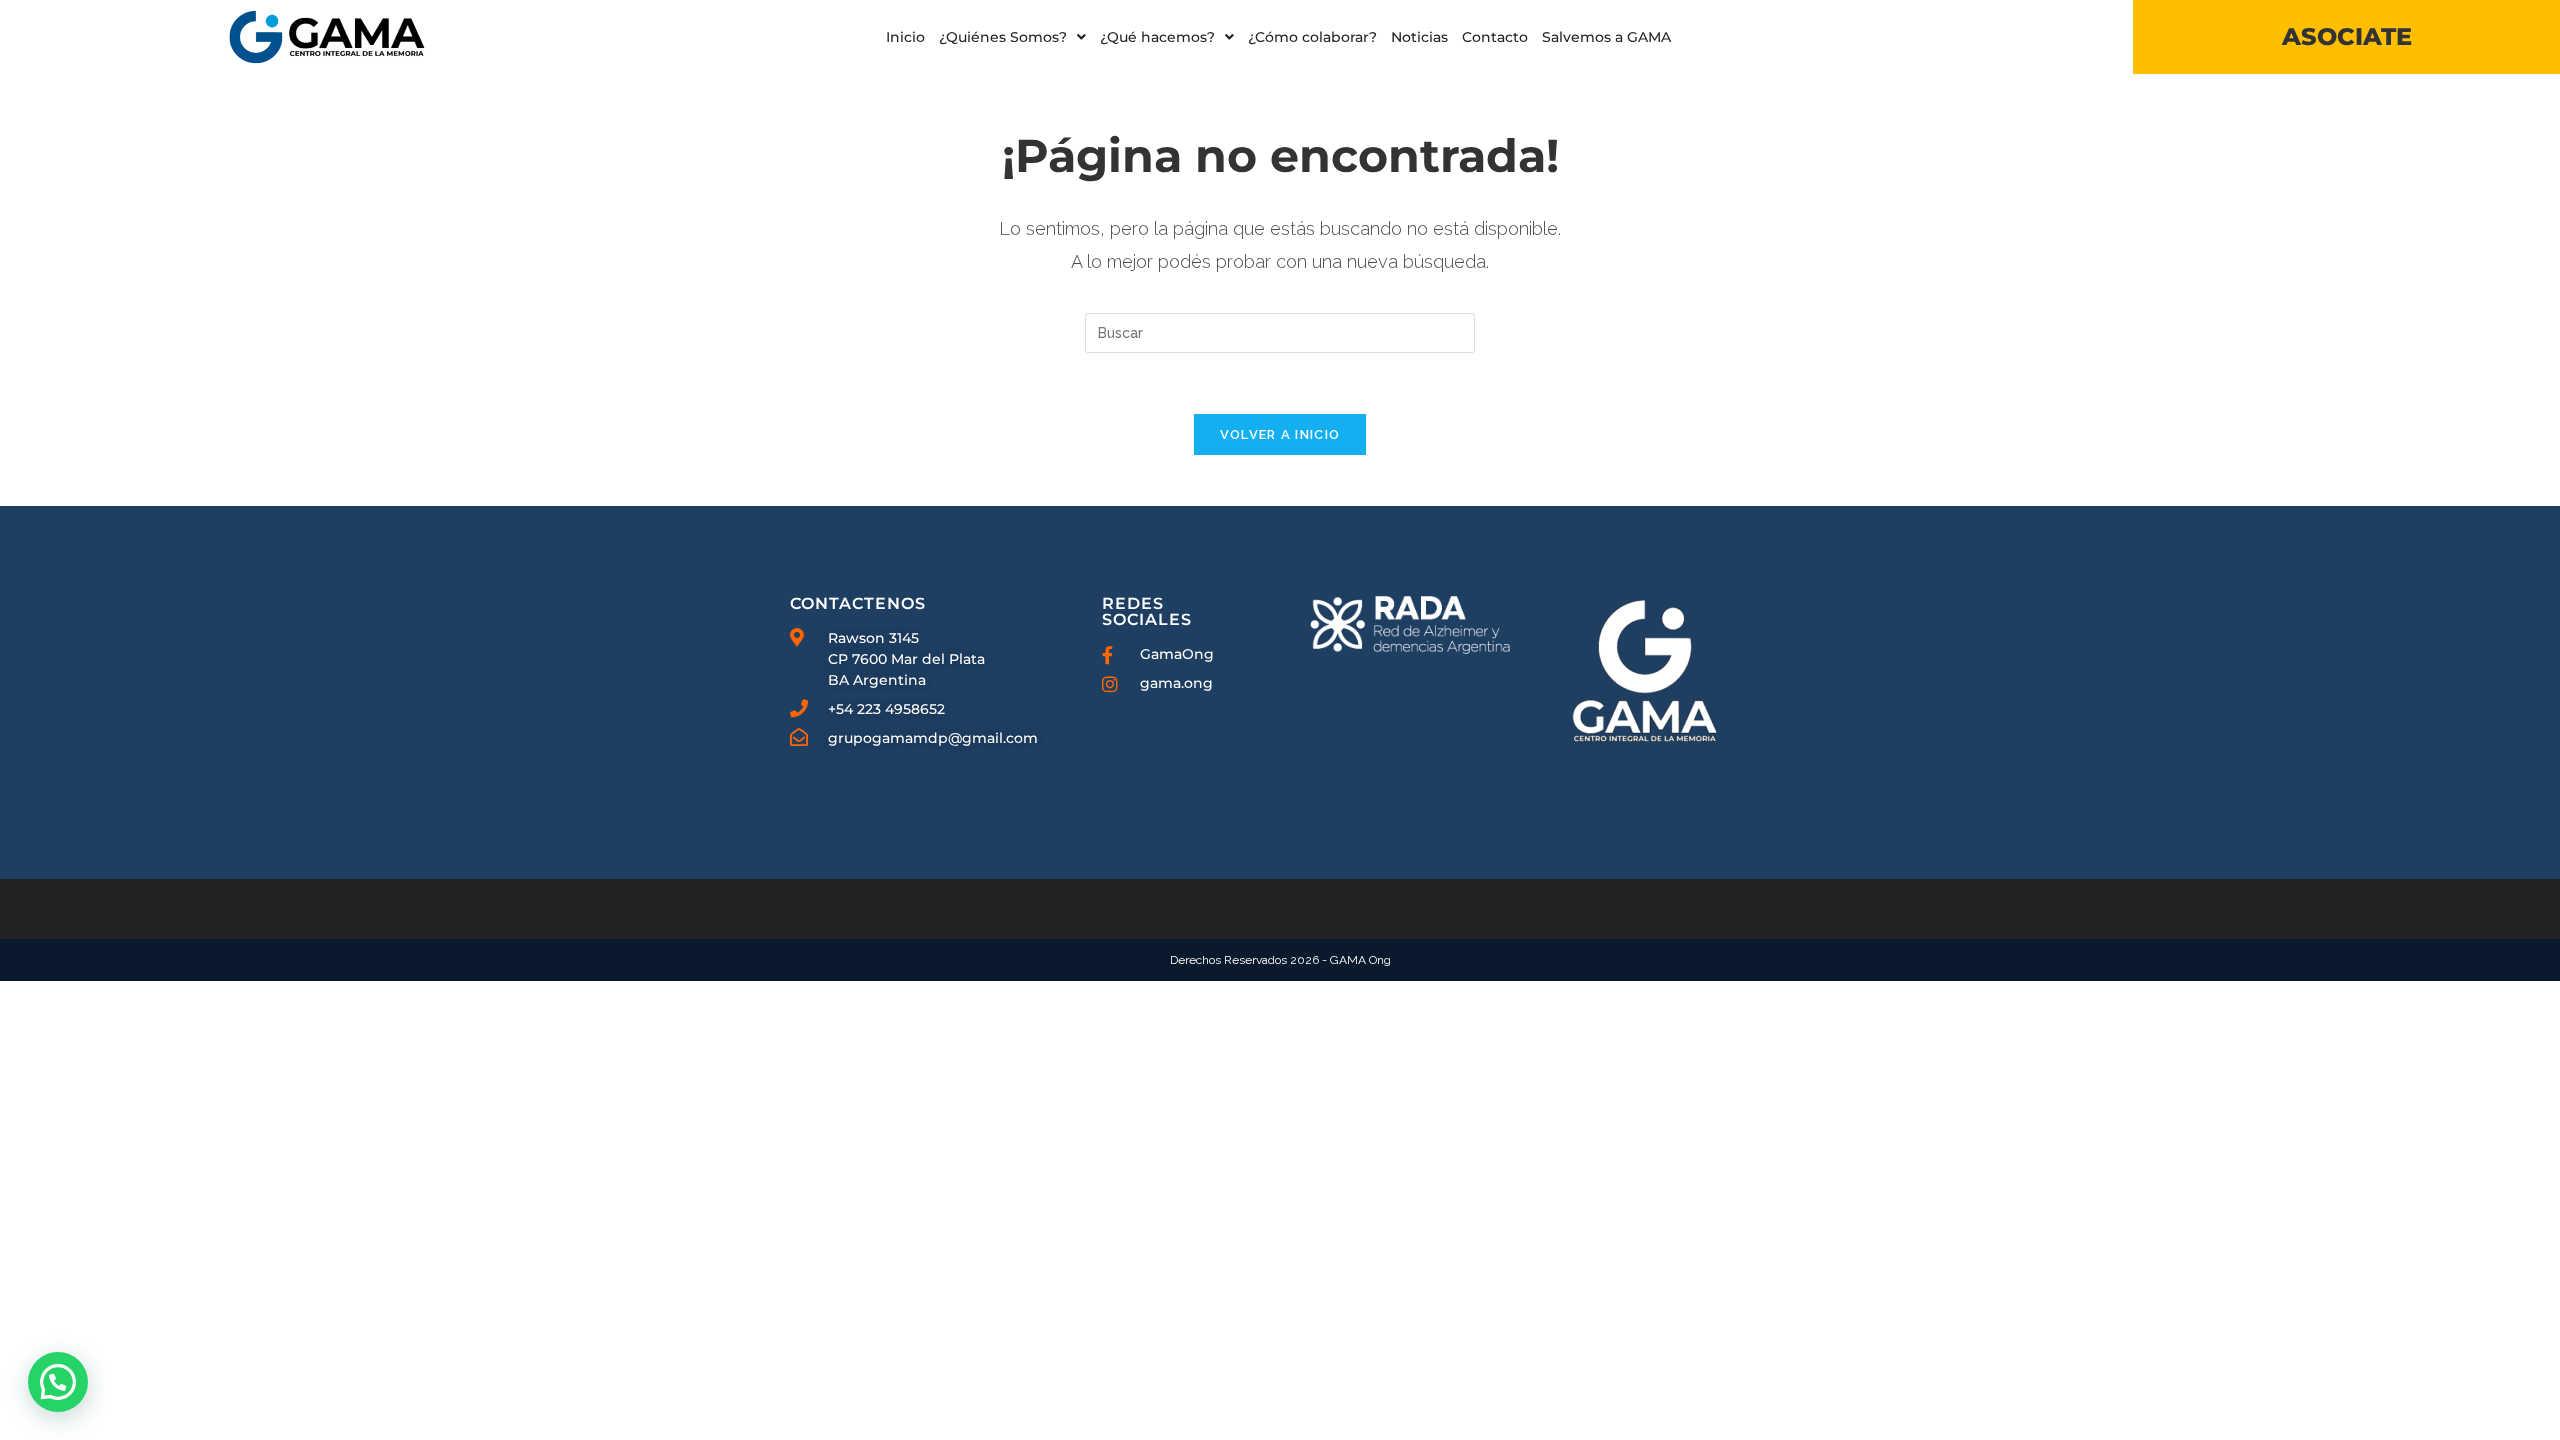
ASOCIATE (2347, 36)
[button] (1012, 37)
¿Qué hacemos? (1157, 37)
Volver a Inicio (1280, 434)
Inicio (905, 37)
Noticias (1419, 37)
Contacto (1495, 37)
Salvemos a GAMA (1606, 37)
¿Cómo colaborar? (1312, 37)
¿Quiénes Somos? (1003, 37)
